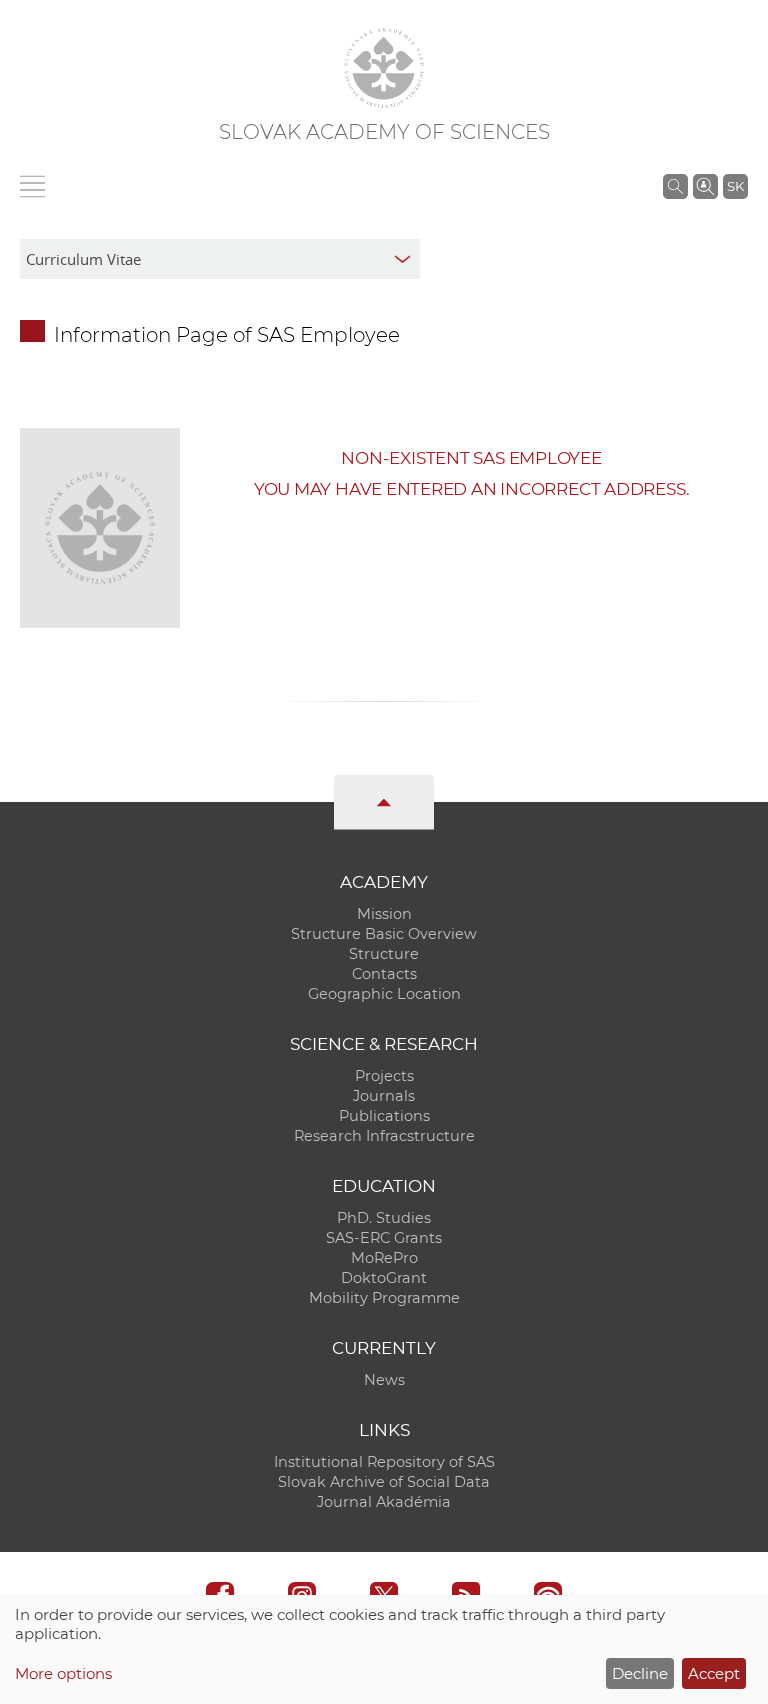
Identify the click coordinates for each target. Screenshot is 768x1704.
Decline (640, 1673)
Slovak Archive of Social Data (384, 1482)
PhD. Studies (384, 1218)
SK (735, 186)
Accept (714, 1673)
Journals (384, 1096)
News (384, 1380)
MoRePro (384, 1258)
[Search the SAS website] (675, 186)
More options (63, 1673)
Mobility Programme (384, 1298)
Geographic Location (384, 994)
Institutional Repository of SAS (384, 1462)
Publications (384, 1116)
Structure (384, 954)
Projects (384, 1076)
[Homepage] (384, 68)
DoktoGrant (384, 1278)
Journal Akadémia (384, 1502)
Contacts (384, 974)
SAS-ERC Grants (384, 1238)
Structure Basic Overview (384, 934)
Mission (384, 914)
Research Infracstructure (384, 1136)
